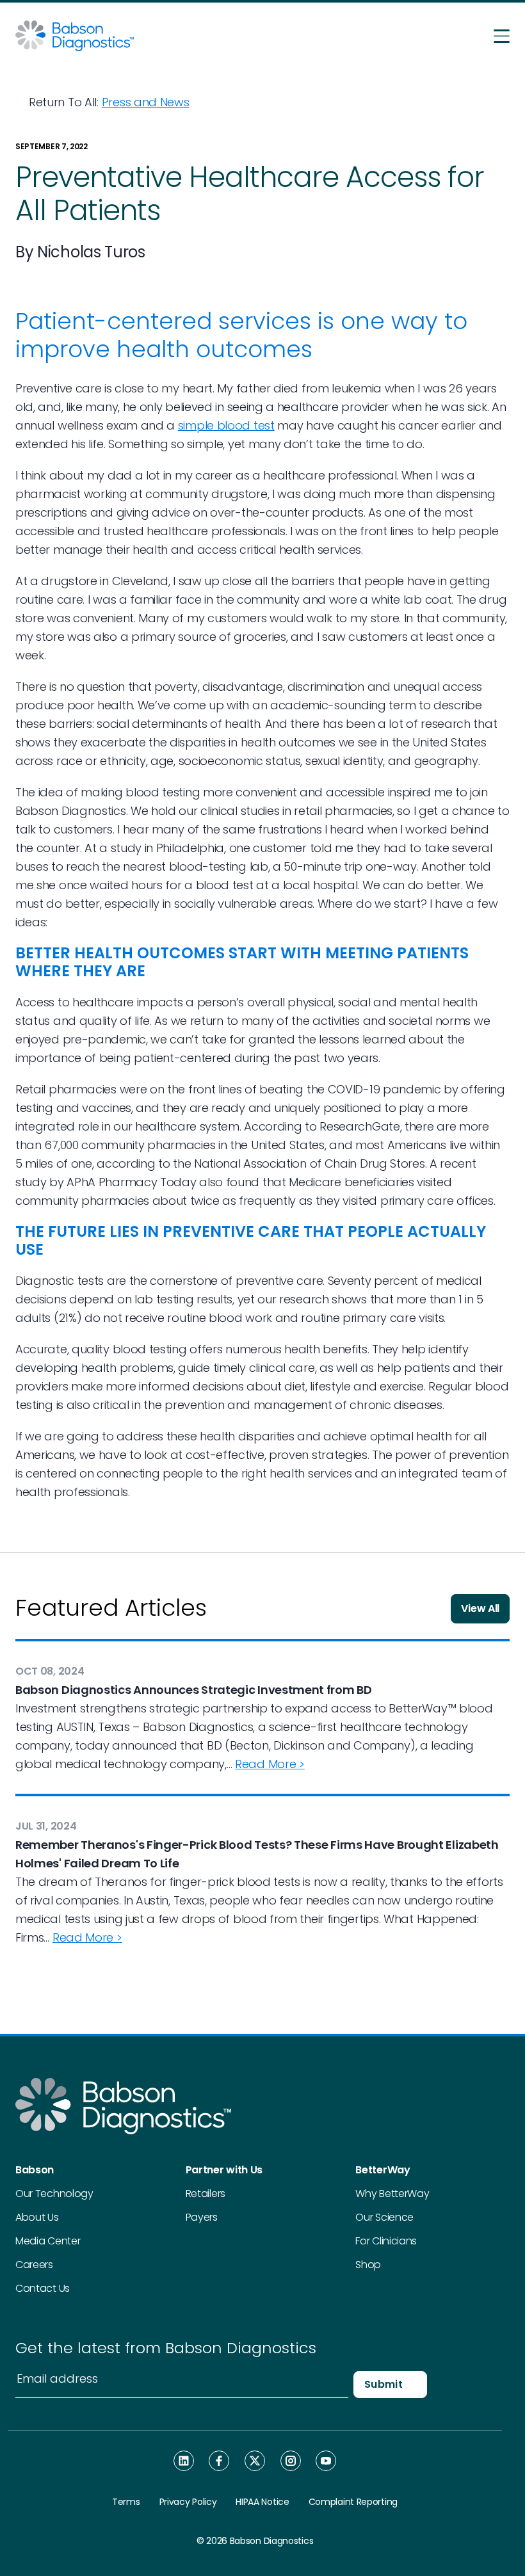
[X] (255, 2461)
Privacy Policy (188, 2502)
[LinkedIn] (184, 2461)
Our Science (384, 2217)
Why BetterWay (392, 2194)
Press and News (146, 102)
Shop (368, 2265)
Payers (202, 2217)
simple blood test (226, 425)
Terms (126, 2502)
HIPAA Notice (262, 2502)
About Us (37, 2217)
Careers (34, 2265)
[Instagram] (291, 2460)
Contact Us (43, 2288)
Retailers (206, 2194)
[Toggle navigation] (502, 36)
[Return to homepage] (75, 35)
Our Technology (54, 2194)
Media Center (48, 2241)
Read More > (270, 1764)
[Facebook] (219, 2461)
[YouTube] (326, 2460)
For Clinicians (386, 2241)
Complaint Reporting (353, 2502)
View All (480, 1608)
